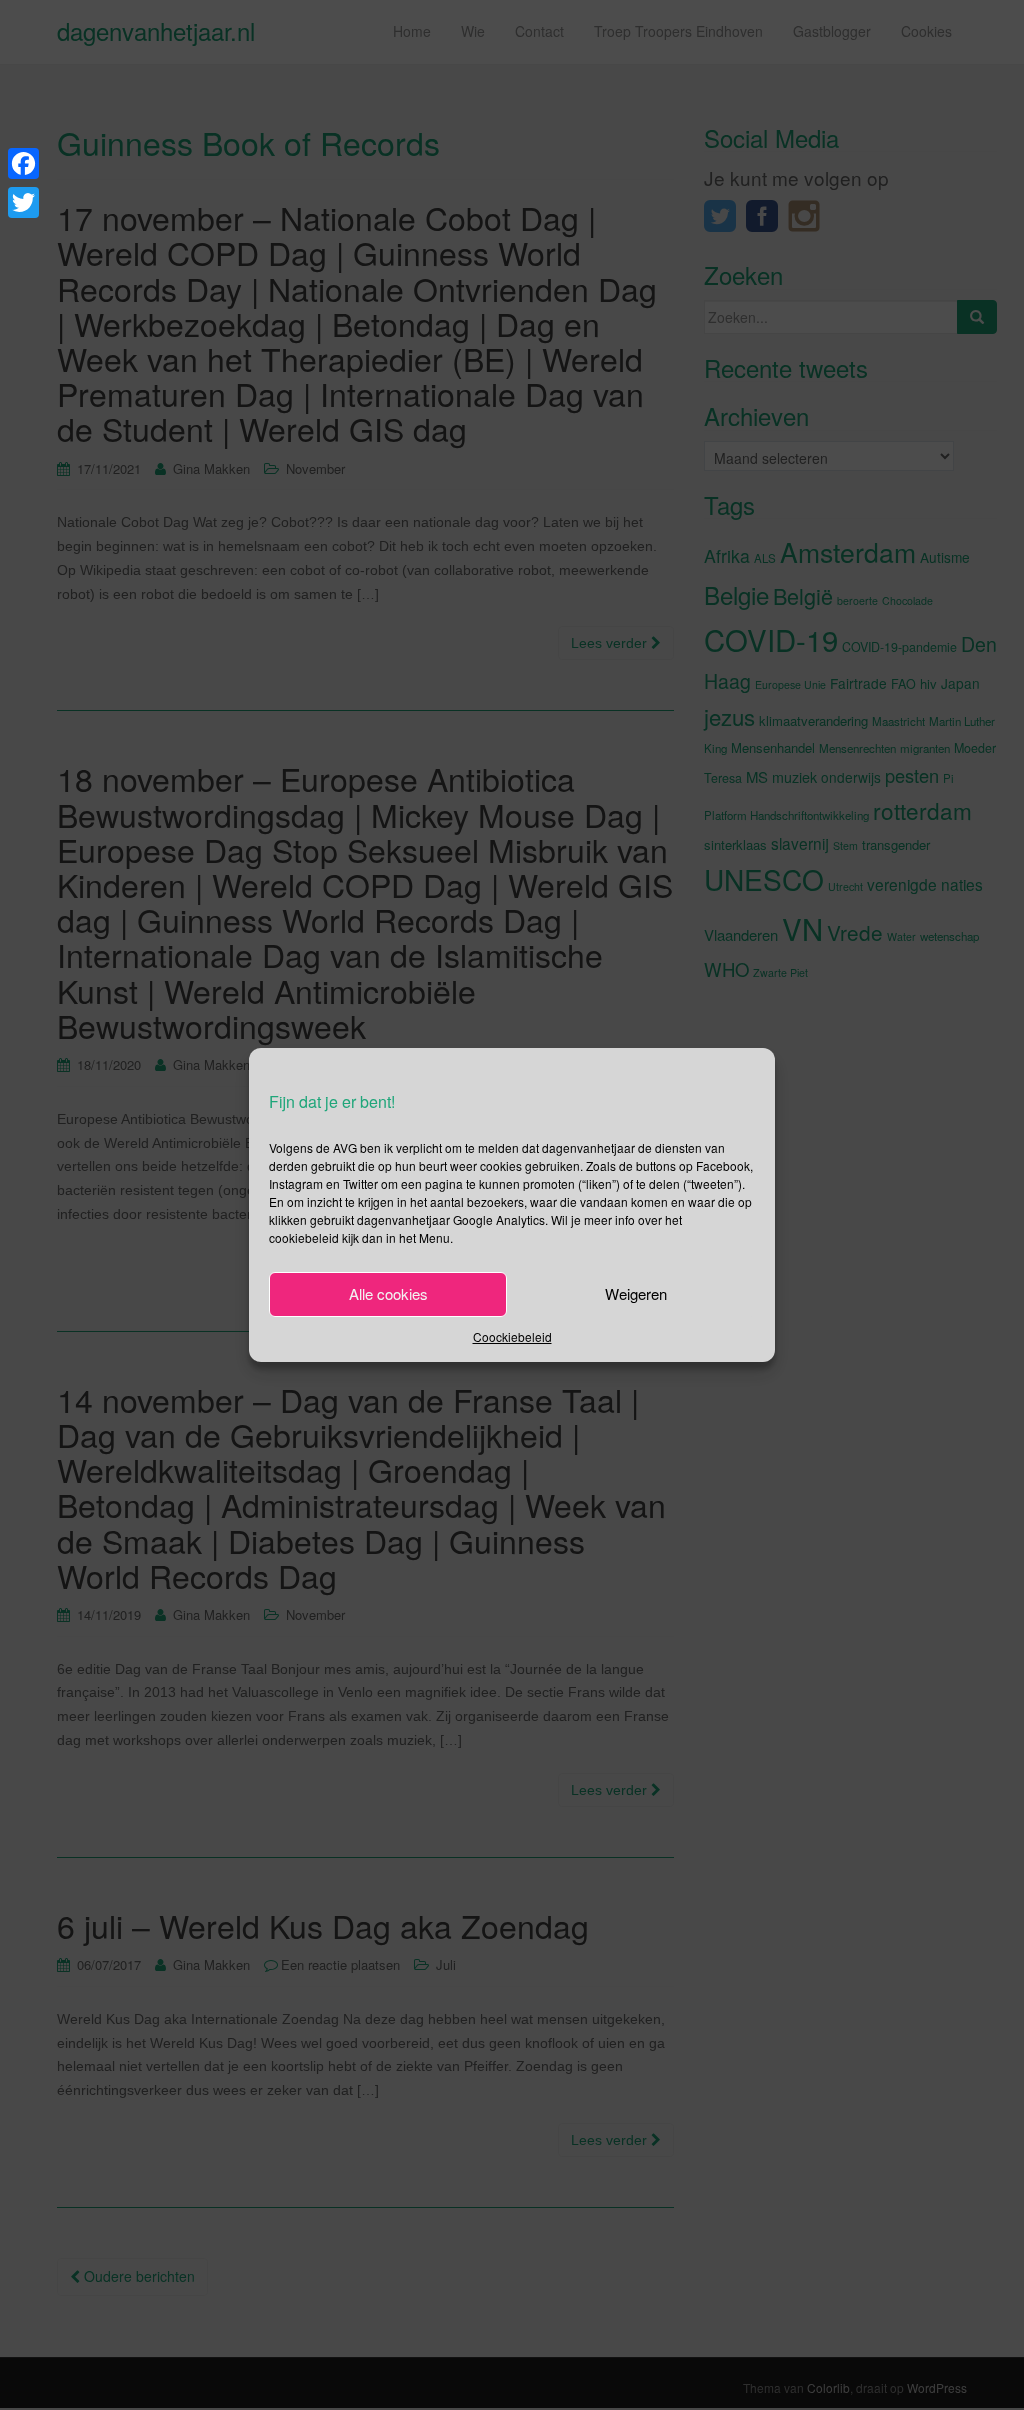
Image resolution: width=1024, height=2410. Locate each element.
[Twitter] (23, 202)
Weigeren (636, 1293)
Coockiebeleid (512, 1336)
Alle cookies (388, 1293)
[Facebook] (23, 163)
